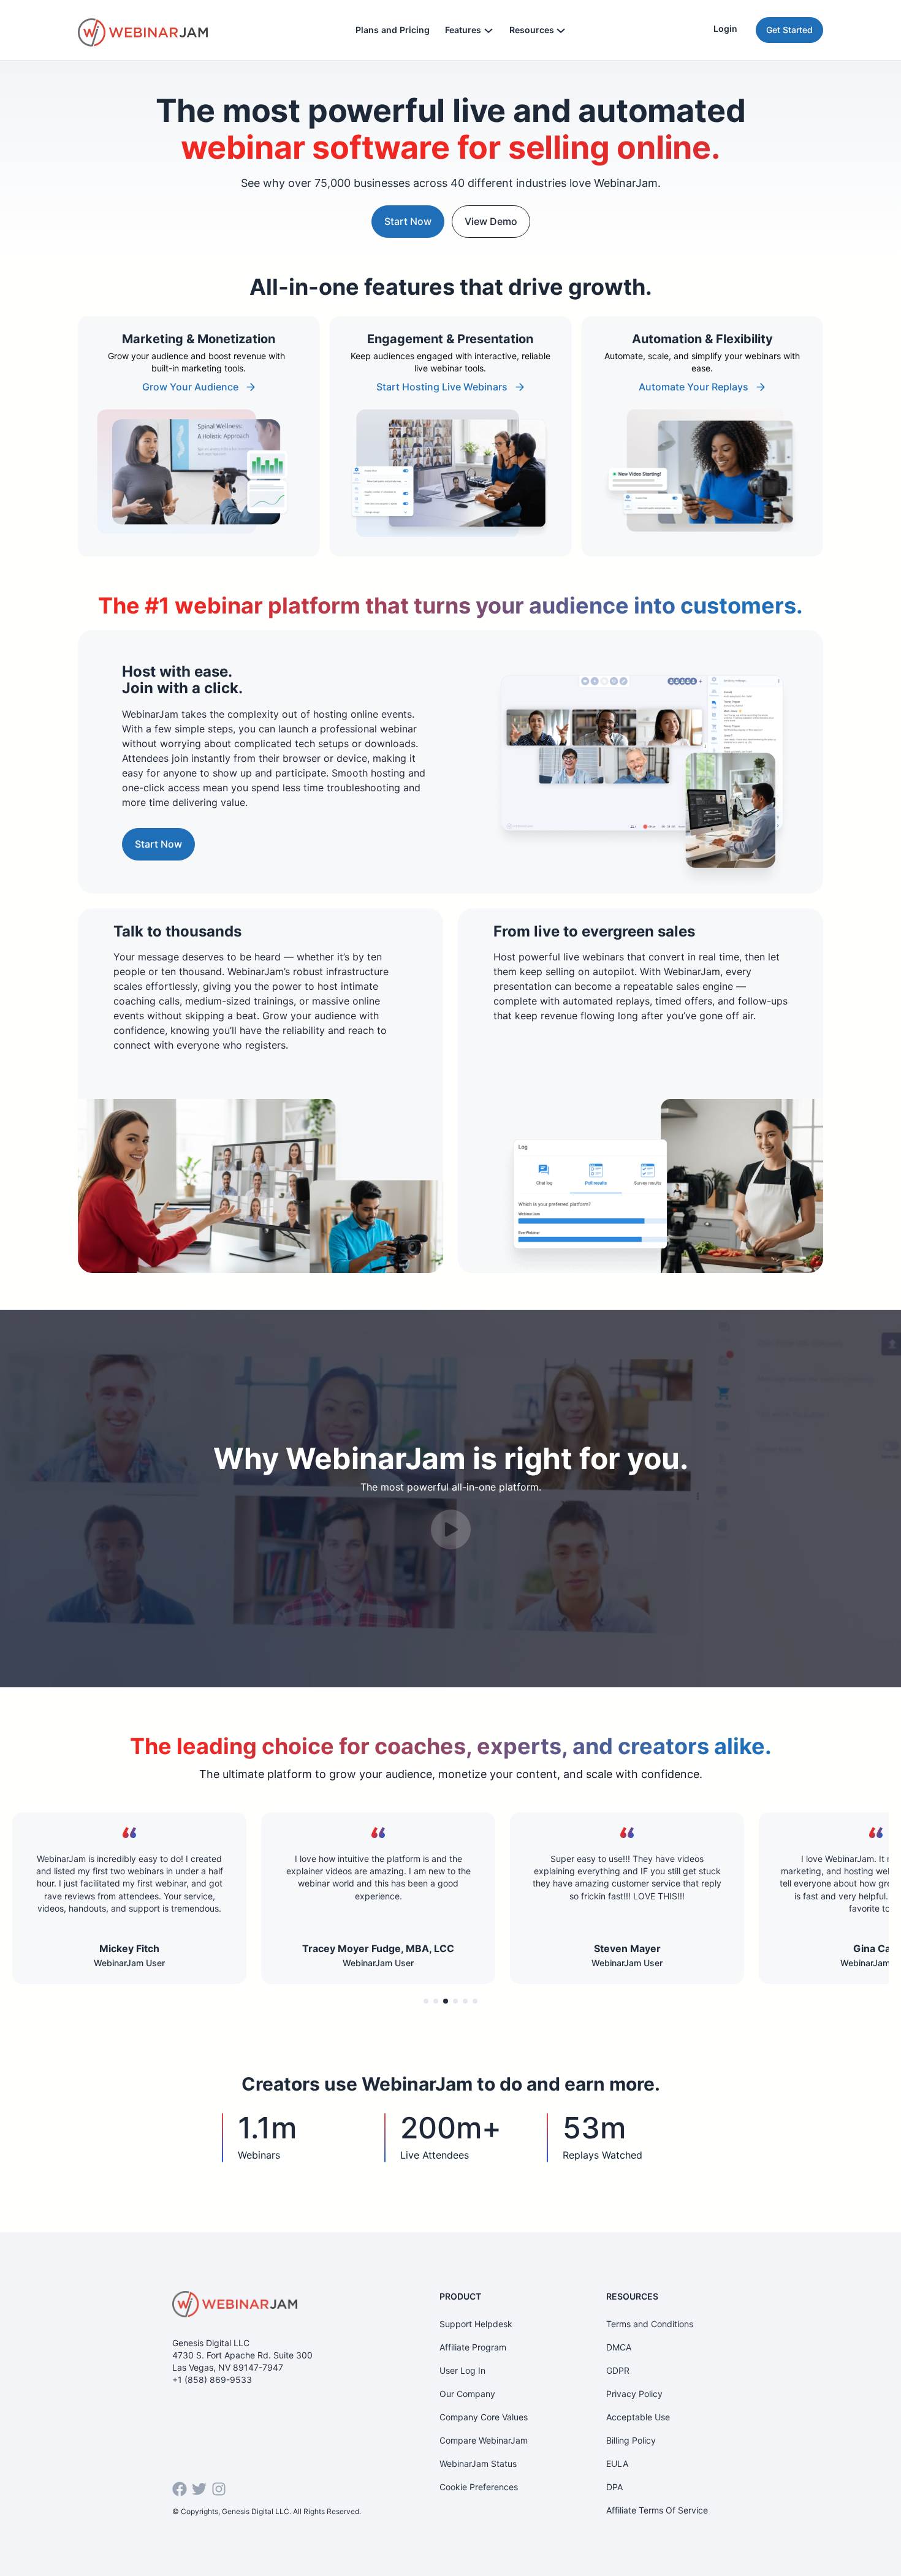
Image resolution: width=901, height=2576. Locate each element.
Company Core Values (484, 2417)
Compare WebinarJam (484, 2440)
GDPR (618, 2370)
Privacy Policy (634, 2394)
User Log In (462, 2370)
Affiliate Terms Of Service (657, 2510)
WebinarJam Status (478, 2464)
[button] (426, 2001)
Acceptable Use (638, 2417)
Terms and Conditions (650, 2324)
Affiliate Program (473, 2347)
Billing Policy (631, 2440)
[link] (199, 436)
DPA (614, 2487)
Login (725, 28)
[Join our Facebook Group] (180, 2489)
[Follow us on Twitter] (199, 2489)
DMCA (619, 2347)
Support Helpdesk (476, 2324)
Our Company (467, 2394)
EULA (617, 2464)
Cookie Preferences (479, 2487)
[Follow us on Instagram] (219, 2489)
